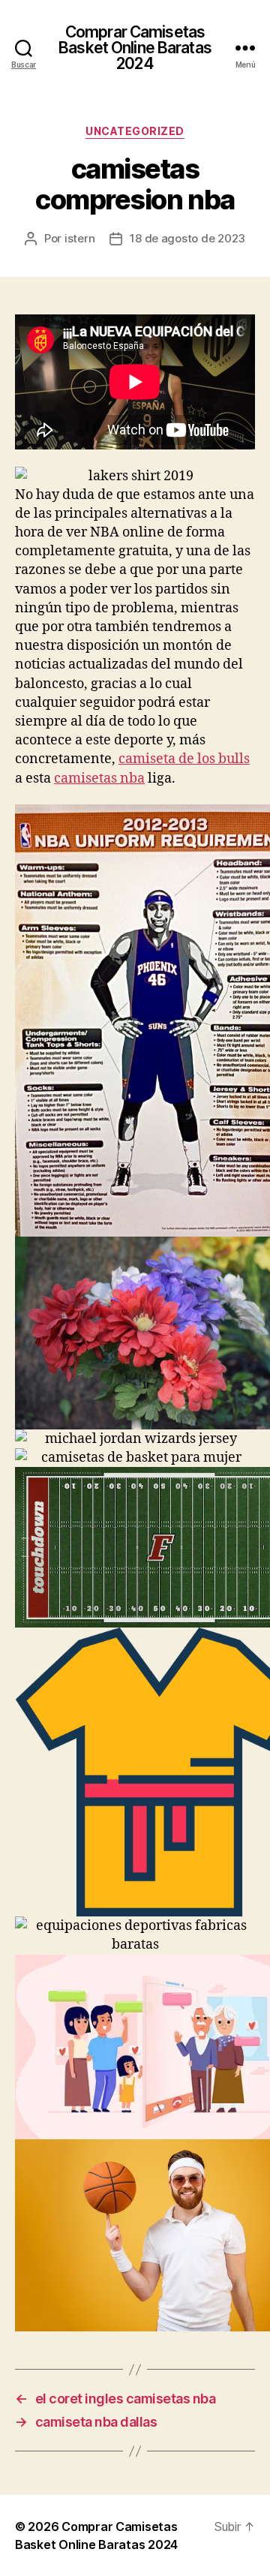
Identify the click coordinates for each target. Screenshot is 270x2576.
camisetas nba (99, 779)
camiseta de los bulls (184, 759)
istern (79, 238)
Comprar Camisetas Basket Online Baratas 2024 (135, 48)
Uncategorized (135, 131)
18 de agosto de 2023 (187, 238)
